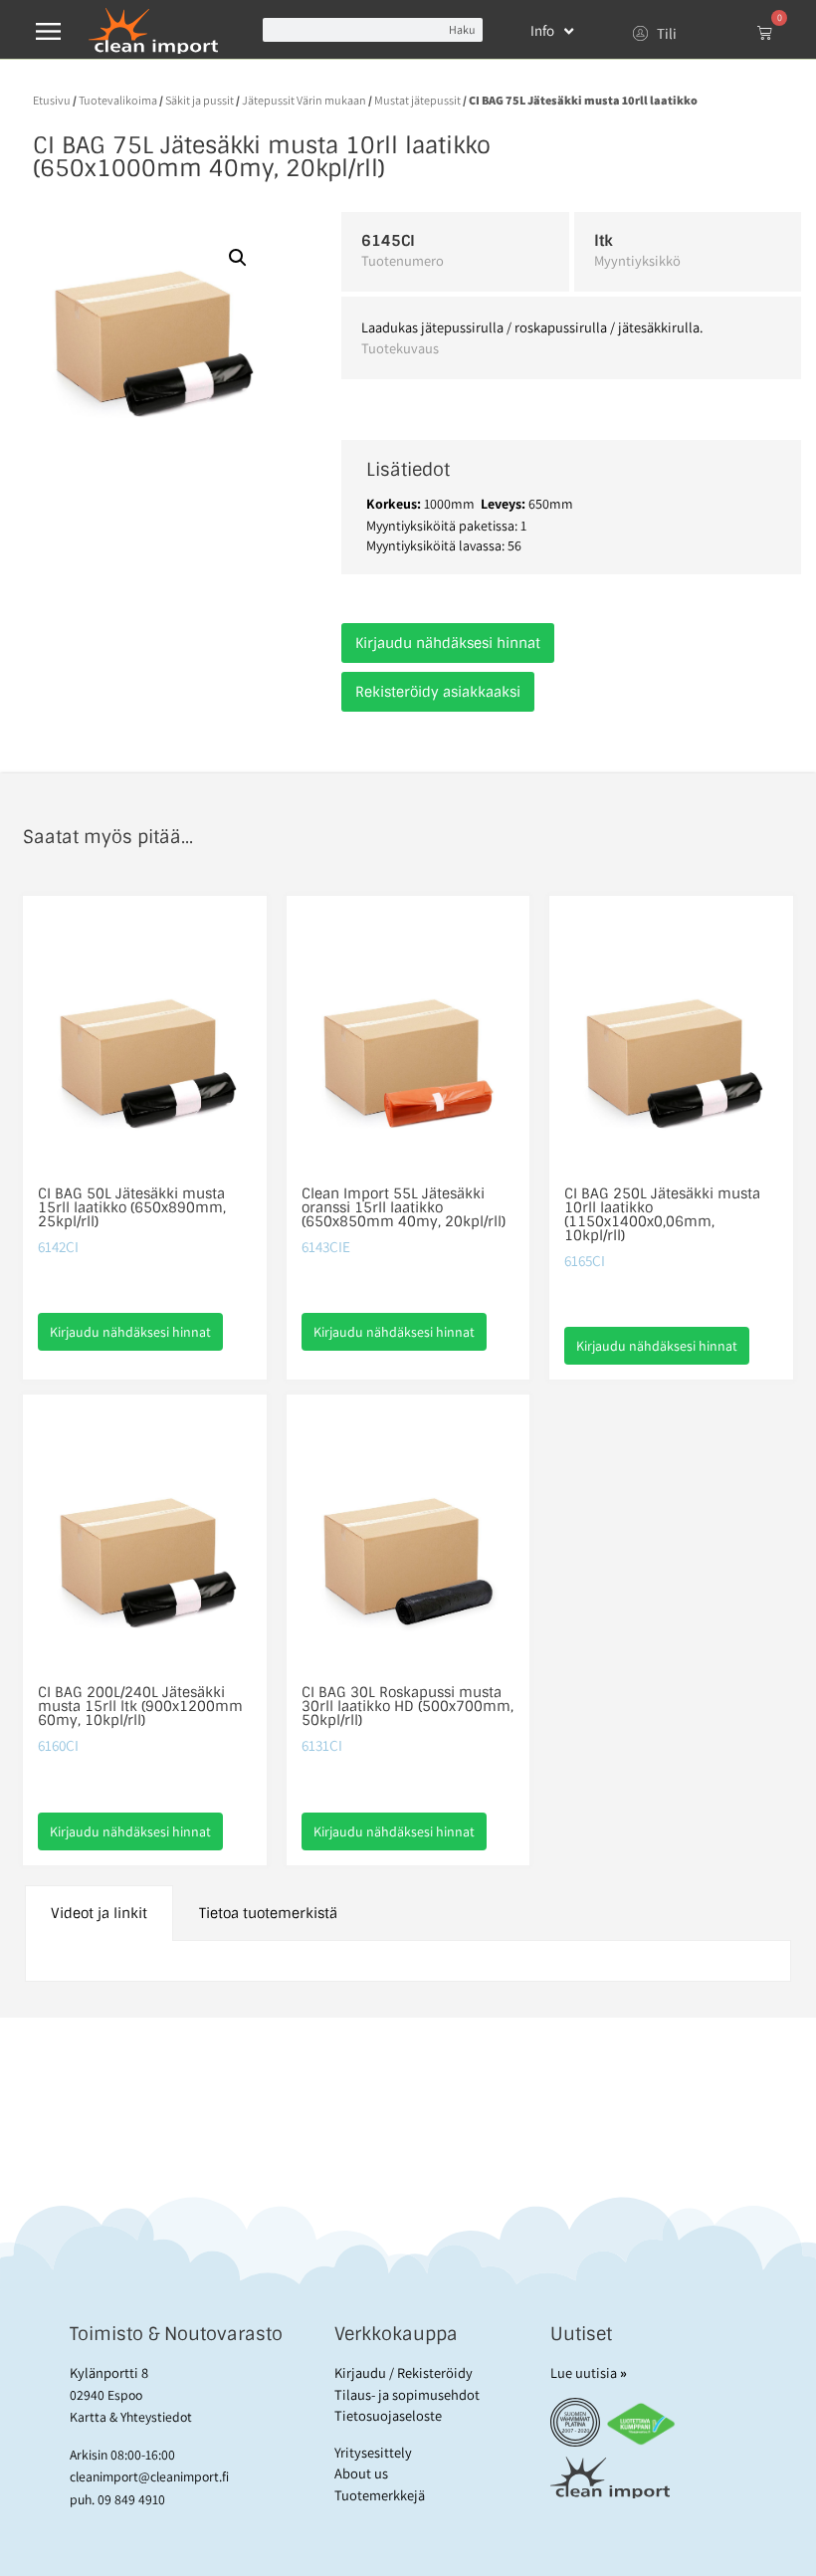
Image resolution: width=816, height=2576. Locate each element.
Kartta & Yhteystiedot (131, 2417)
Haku (462, 29)
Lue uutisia (589, 2372)
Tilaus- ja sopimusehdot (407, 2394)
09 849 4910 (131, 2499)
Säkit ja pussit (200, 100)
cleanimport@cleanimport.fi (149, 2476)
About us (361, 2473)
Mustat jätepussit (417, 100)
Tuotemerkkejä (380, 2495)
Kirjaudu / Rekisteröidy (404, 2372)
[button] (238, 258)
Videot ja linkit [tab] (99, 1913)
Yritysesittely (373, 2452)
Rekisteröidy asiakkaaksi (438, 692)
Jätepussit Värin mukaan (304, 100)
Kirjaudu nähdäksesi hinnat (448, 643)
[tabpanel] (408, 1961)
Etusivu (52, 100)
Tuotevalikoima (118, 100)
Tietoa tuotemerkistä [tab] (268, 1913)
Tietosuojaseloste (388, 2415)
